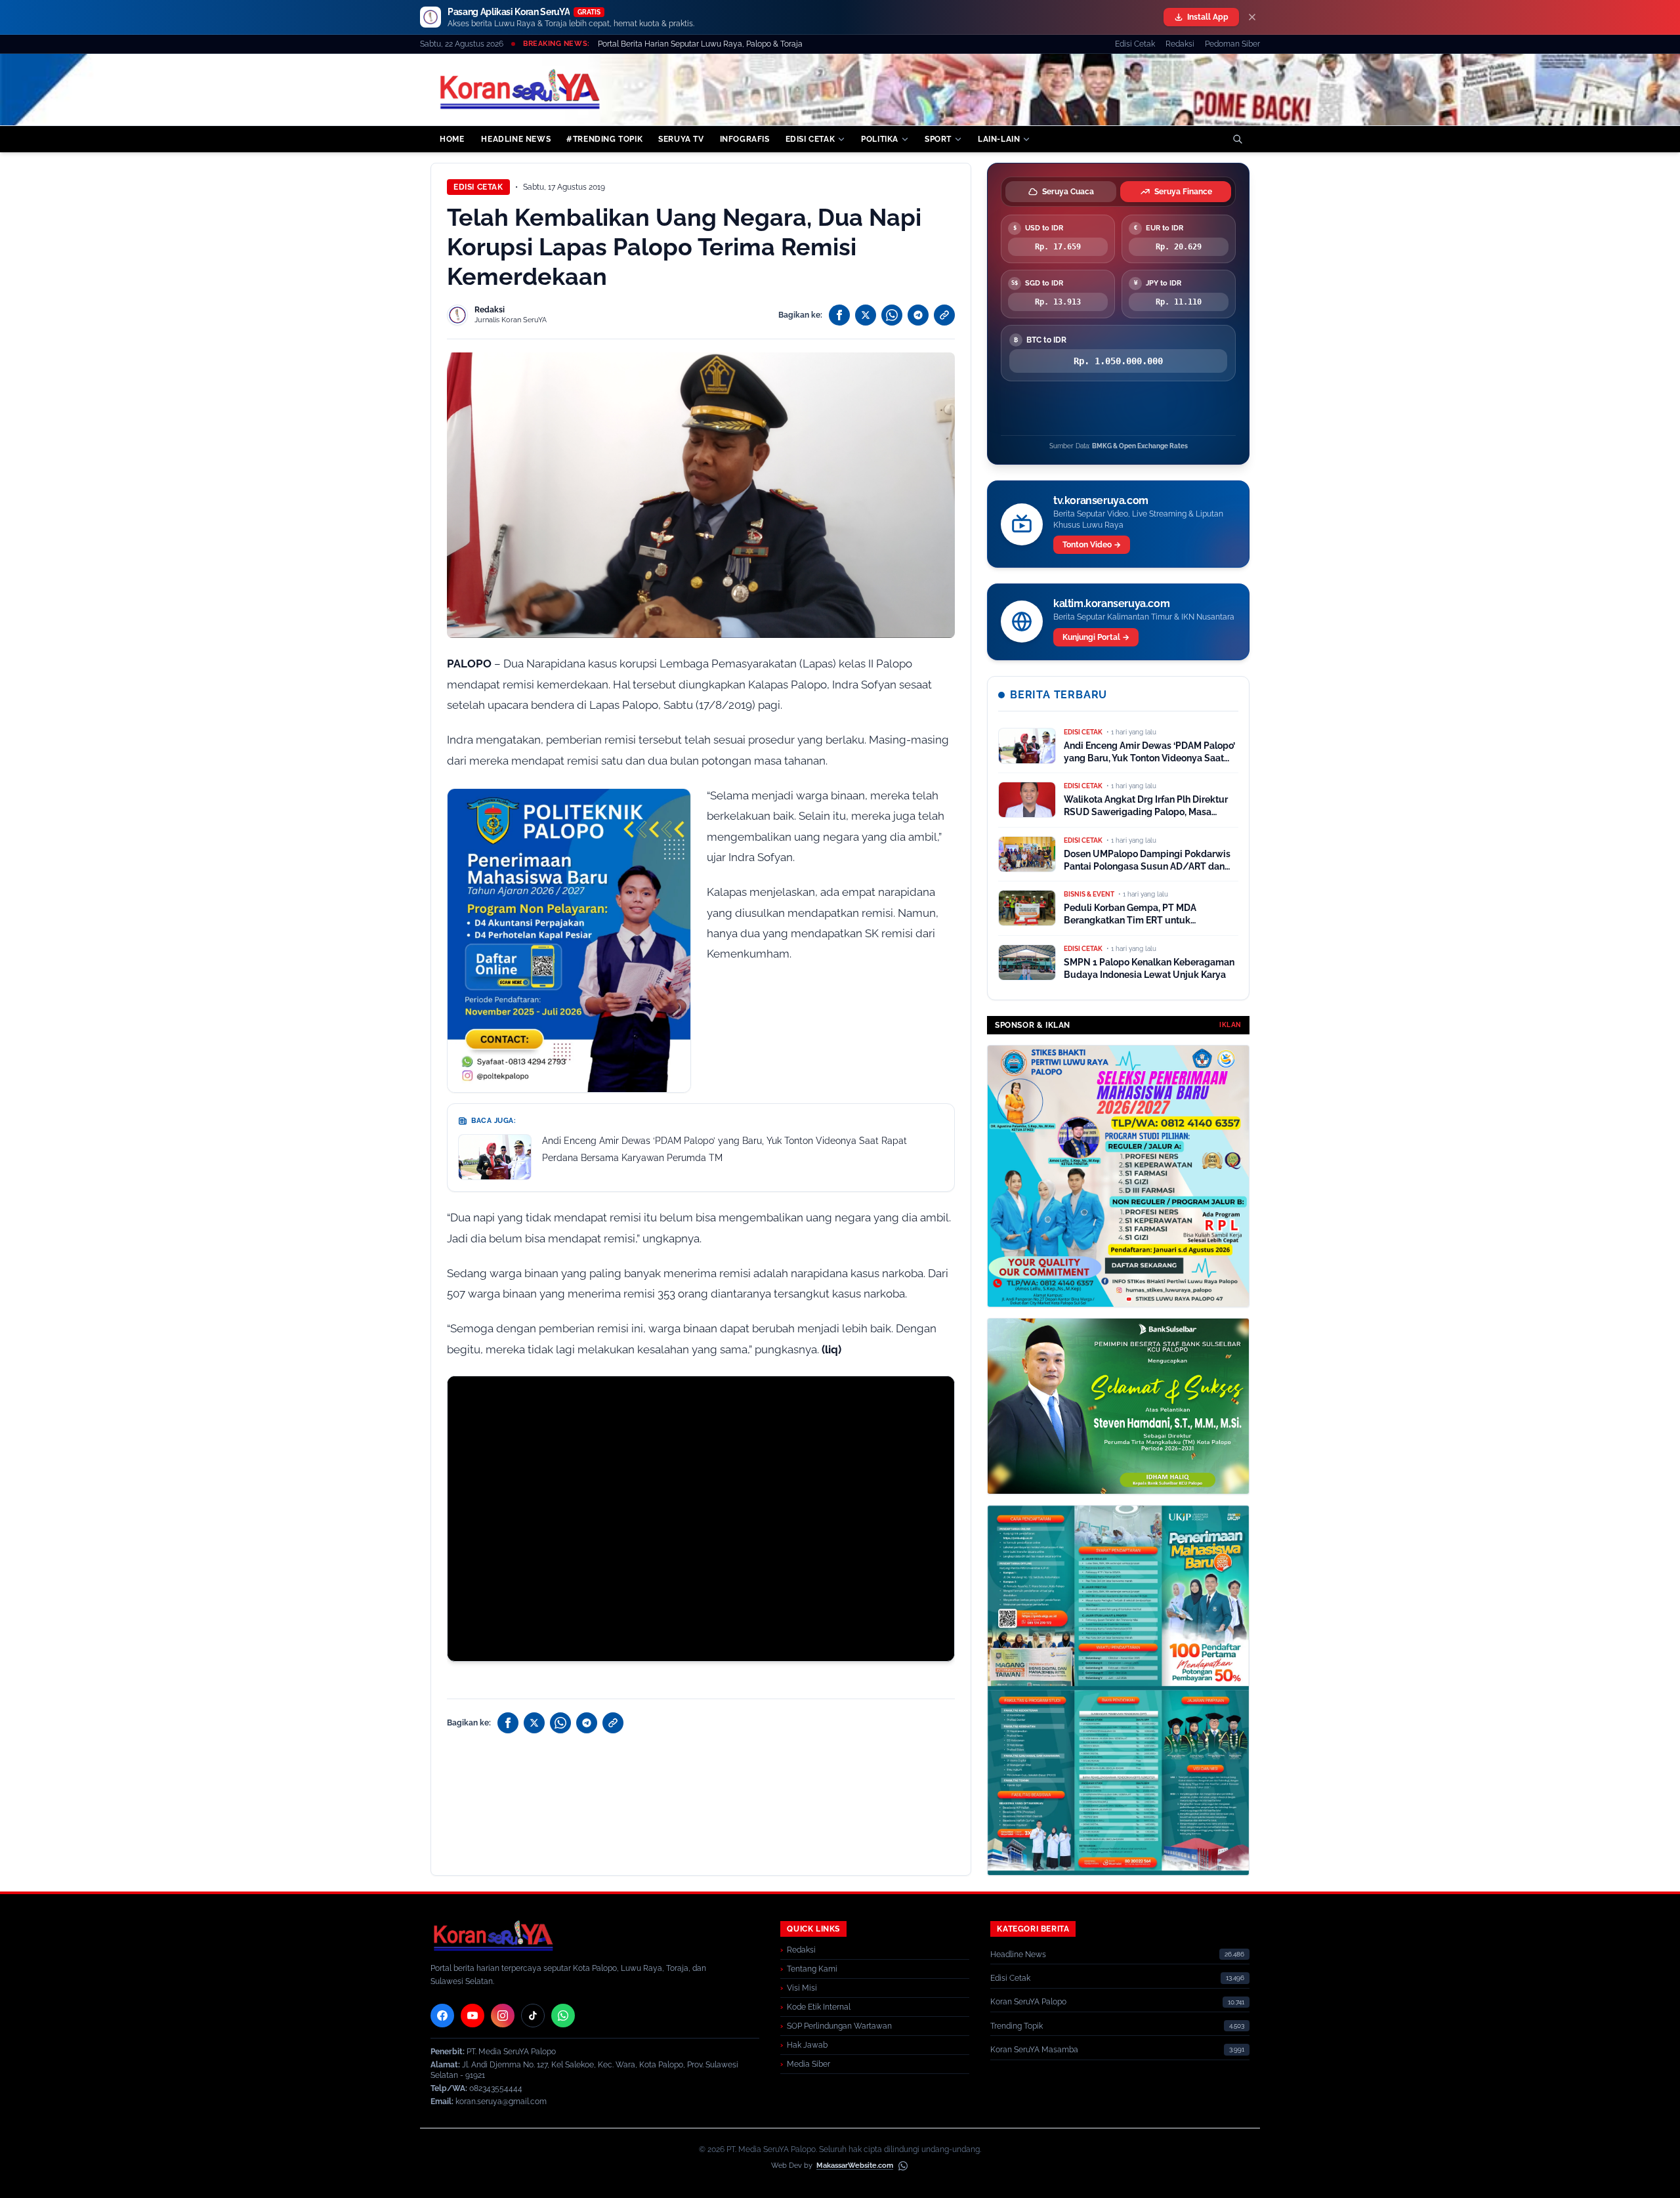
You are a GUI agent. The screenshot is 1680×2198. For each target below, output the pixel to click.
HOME (452, 139)
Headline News (1018, 1955)
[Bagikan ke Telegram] (918, 315)
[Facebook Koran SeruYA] (442, 2016)
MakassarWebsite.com (855, 2166)
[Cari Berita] (1238, 139)
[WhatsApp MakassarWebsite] (903, 2166)
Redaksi (1180, 44)
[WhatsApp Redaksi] (563, 2016)
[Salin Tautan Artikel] (944, 315)
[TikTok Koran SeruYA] (533, 2016)
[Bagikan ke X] (866, 315)
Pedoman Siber (1232, 44)
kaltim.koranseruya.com (1111, 603)
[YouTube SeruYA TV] (472, 2016)
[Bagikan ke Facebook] (839, 315)
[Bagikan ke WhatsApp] (892, 315)
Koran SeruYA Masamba (1034, 2050)
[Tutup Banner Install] (1252, 17)
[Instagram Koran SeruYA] (503, 2016)
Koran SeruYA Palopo (1028, 2002)
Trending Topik (1017, 2026)
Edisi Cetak (1135, 44)
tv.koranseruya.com (1101, 500)
